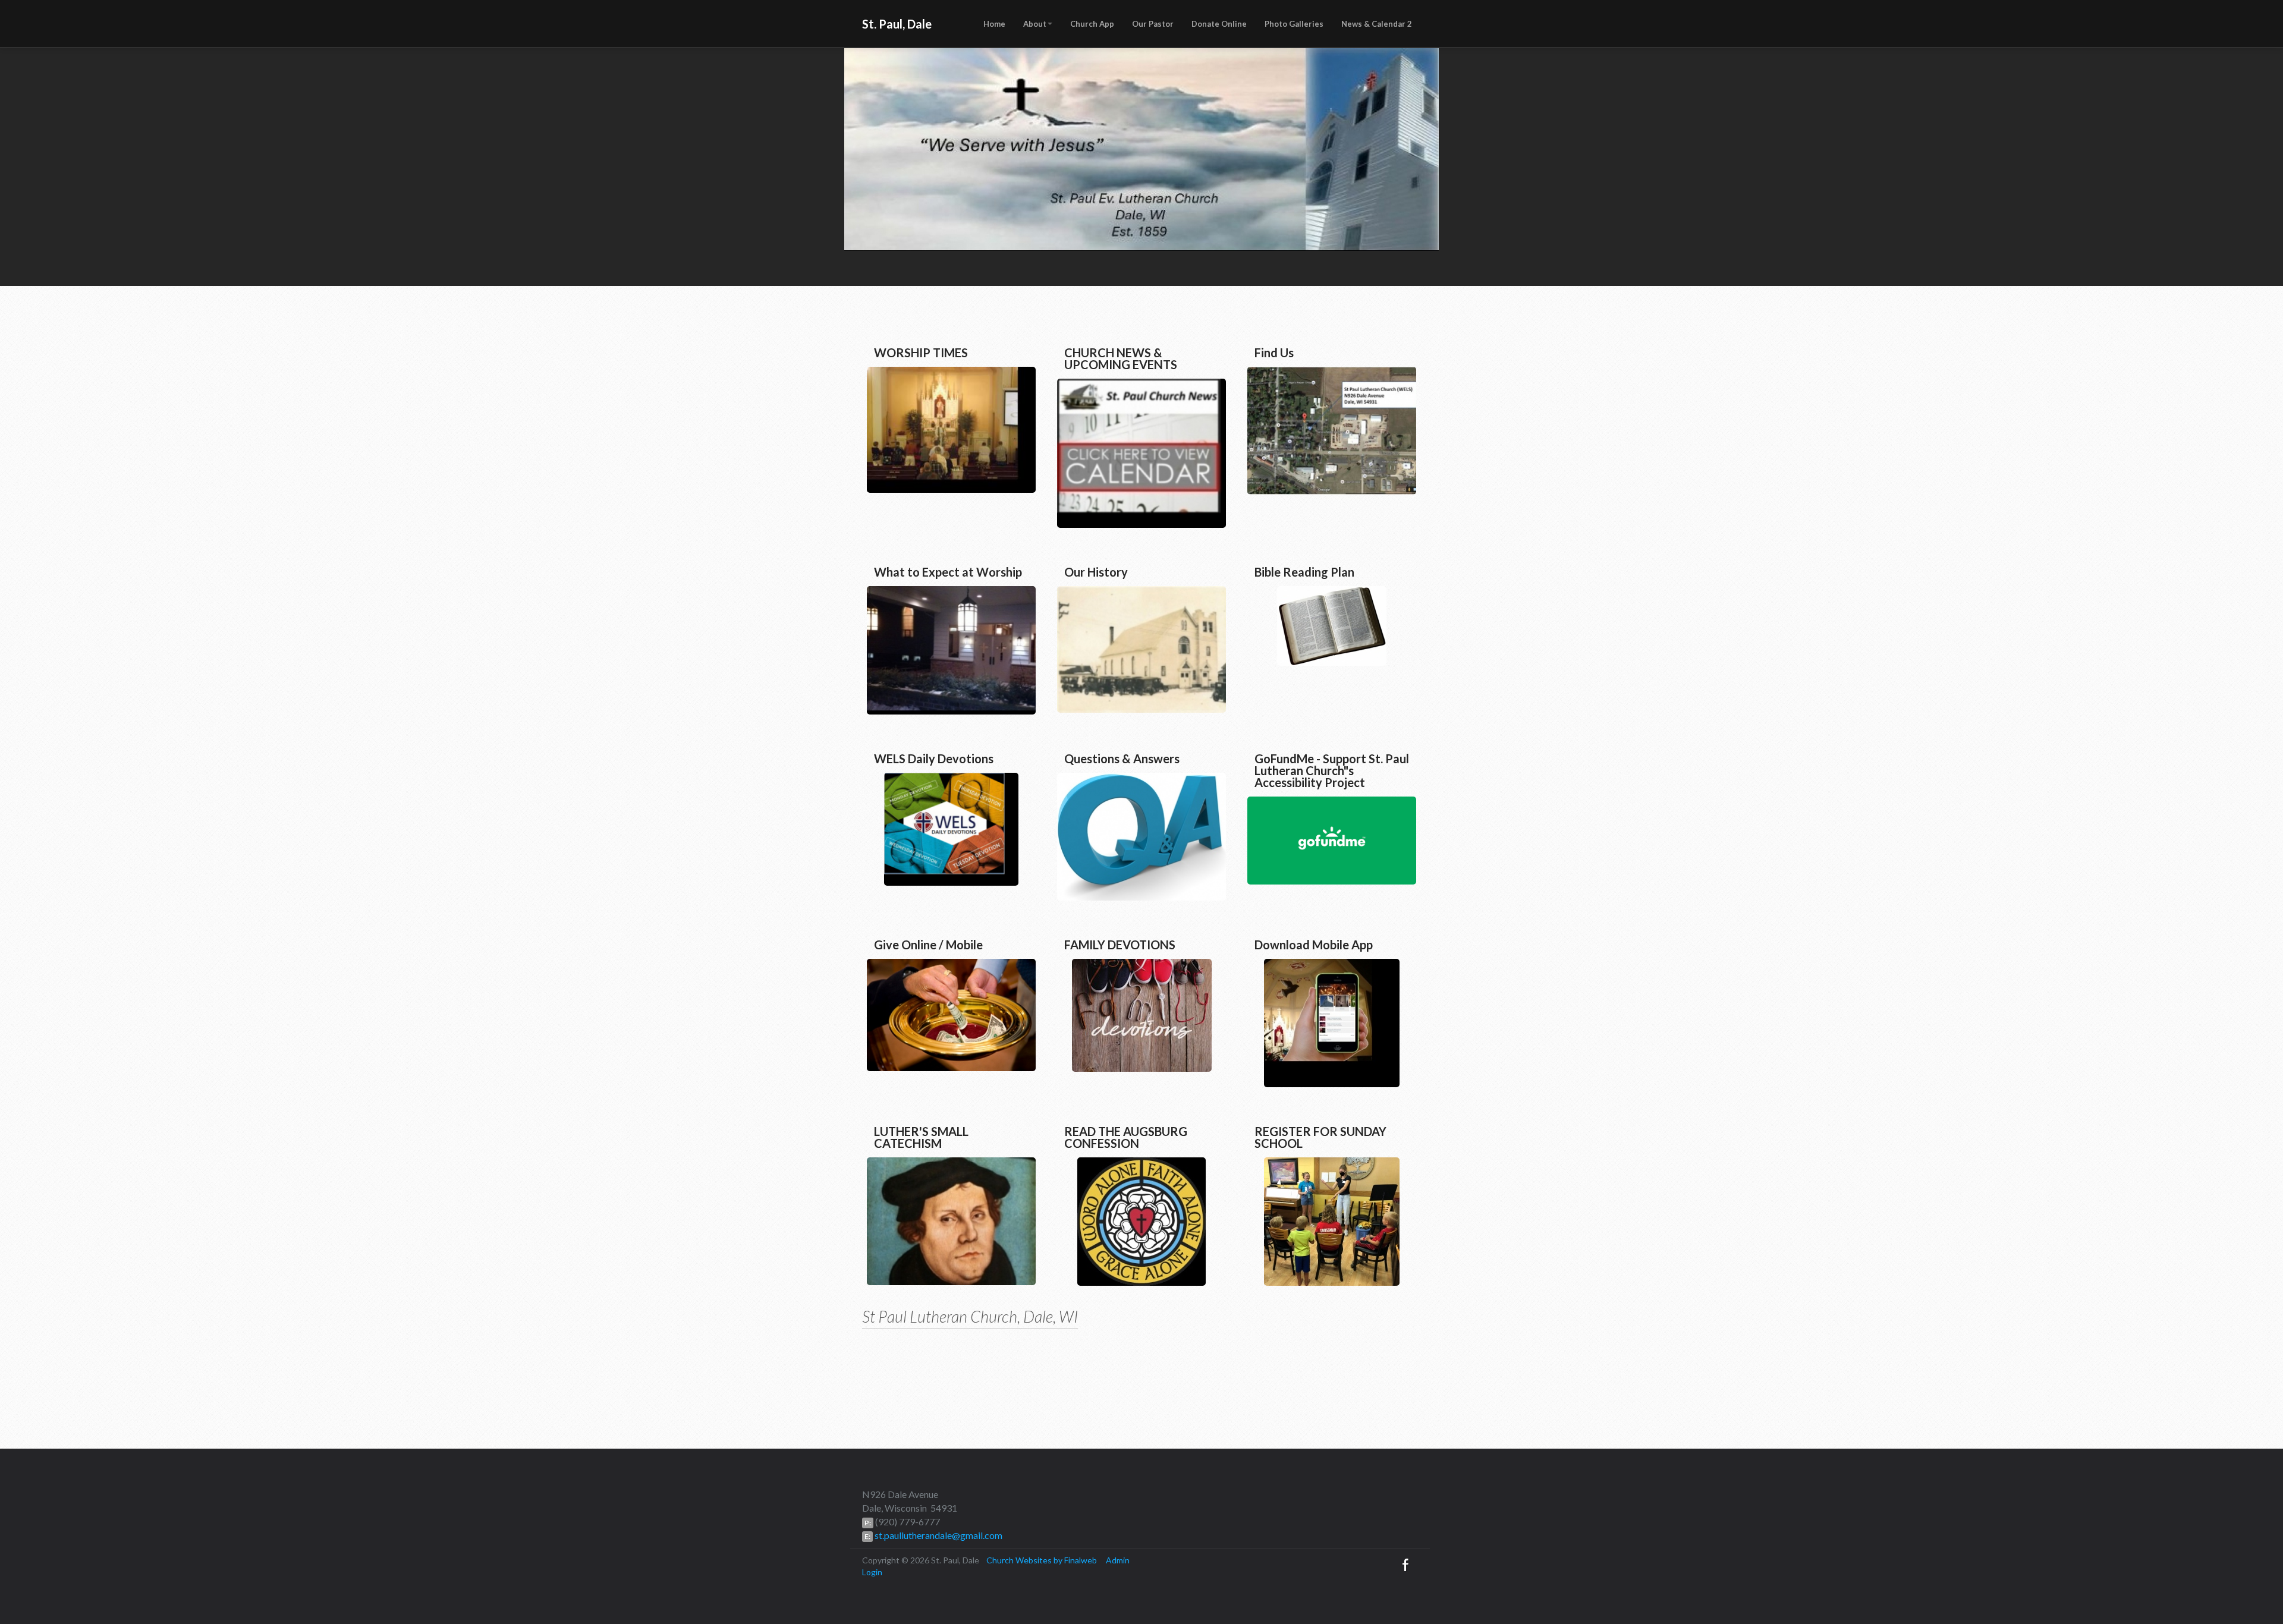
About (1035, 24)
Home (994, 24)
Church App (1092, 24)
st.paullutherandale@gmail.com (938, 1535)
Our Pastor (1153, 24)
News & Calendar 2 (1377, 24)
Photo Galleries (1294, 24)
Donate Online (1219, 24)
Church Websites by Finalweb (1042, 1560)
